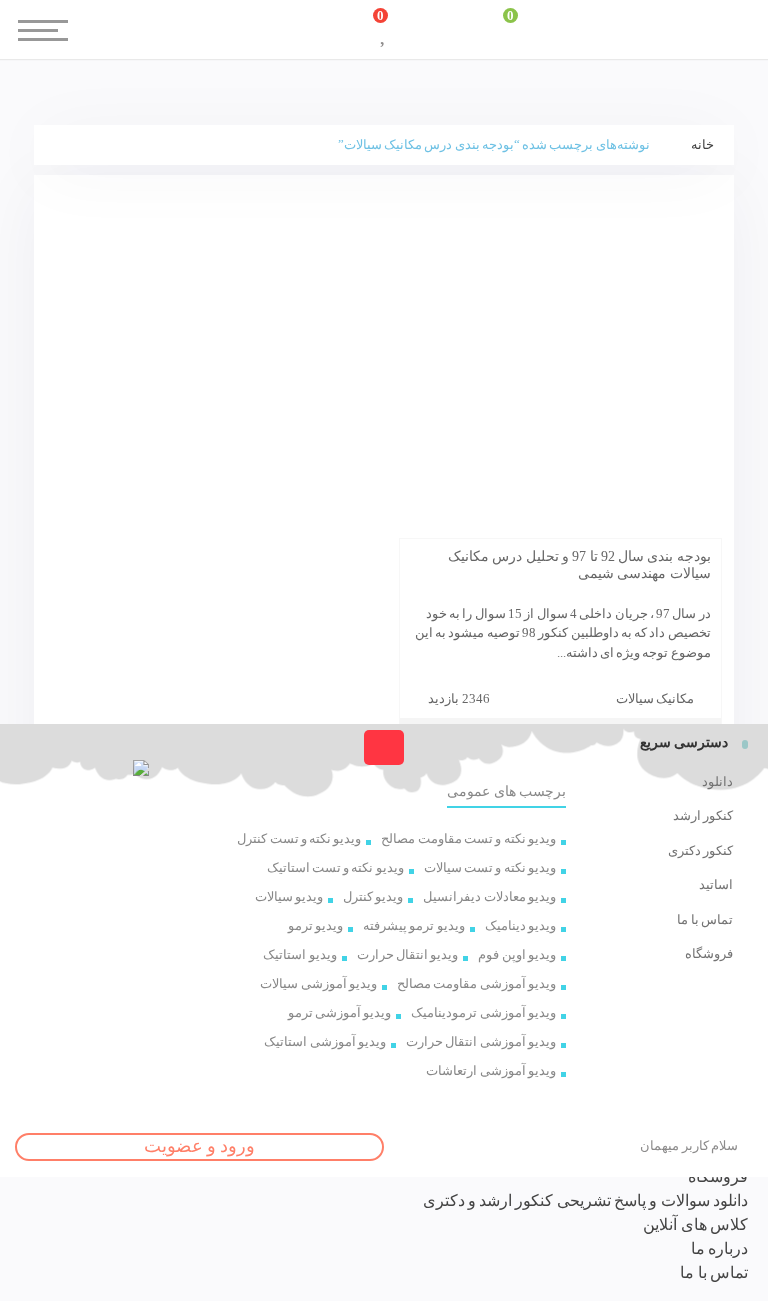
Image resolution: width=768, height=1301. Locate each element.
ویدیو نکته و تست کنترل (299, 838)
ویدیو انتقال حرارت (408, 954)
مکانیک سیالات (655, 698)
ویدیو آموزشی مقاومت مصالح (476, 983)
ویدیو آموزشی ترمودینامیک (483, 1012)
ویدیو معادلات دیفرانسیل (489, 896)
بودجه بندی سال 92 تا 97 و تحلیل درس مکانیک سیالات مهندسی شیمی (579, 565)
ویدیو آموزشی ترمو (340, 1012)
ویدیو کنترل (373, 896)
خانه (702, 144)
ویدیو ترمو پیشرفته (414, 925)
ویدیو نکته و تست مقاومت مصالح (468, 838)
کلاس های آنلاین (695, 1224)
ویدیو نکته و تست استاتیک (335, 867)
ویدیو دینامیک (520, 925)
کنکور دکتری (700, 850)
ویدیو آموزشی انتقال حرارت (481, 1041)
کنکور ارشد (703, 815)
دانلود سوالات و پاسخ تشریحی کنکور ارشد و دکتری (585, 1200)
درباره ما (719, 1248)
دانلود (717, 781)
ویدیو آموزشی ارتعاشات (491, 1070)
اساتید (716, 884)
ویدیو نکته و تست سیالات (490, 867)
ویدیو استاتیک (299, 954)
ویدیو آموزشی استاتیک (325, 1041)
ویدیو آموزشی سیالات (318, 983)
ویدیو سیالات (289, 896)
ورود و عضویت (200, 1146)
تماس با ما (705, 919)
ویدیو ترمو (315, 925)
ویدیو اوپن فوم (517, 954)
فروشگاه (709, 953)
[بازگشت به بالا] (383, 747)
